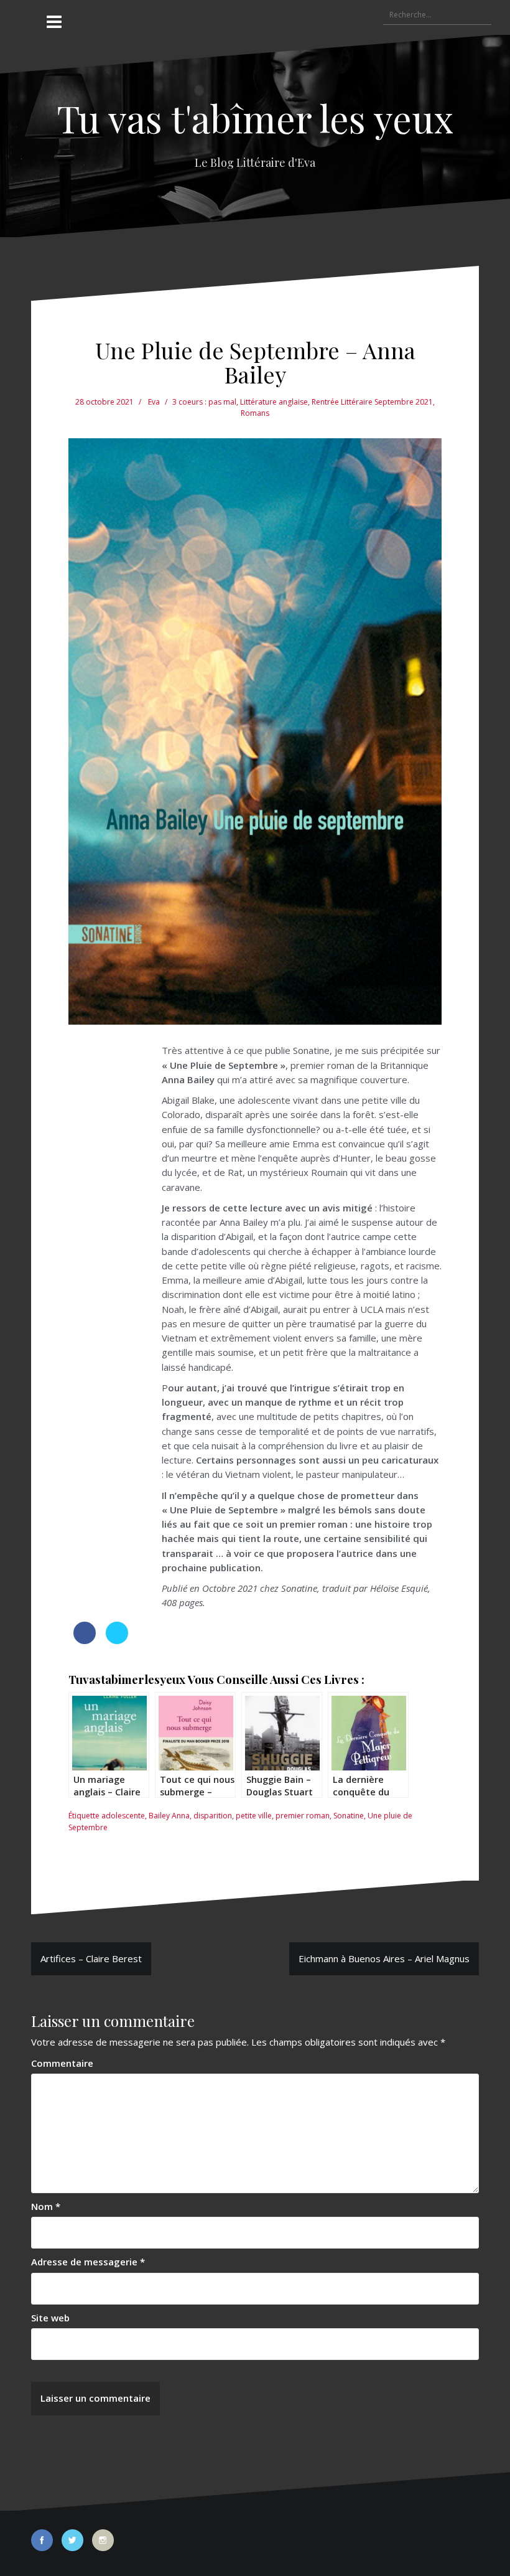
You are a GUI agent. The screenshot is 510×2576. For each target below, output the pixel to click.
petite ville (254, 1816)
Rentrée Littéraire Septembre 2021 (372, 402)
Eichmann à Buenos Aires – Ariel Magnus (384, 1958)
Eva (154, 402)
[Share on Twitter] (117, 1640)
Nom (46, 2206)
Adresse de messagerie (88, 2262)
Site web (50, 2318)
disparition (213, 1816)
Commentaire (62, 2063)
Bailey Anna (169, 1816)
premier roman (303, 1816)
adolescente (123, 1816)
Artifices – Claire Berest (91, 1958)
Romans (255, 413)
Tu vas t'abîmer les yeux (255, 118)
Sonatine (349, 1816)
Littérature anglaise (274, 402)
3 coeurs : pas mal (204, 402)
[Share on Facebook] (85, 1640)
